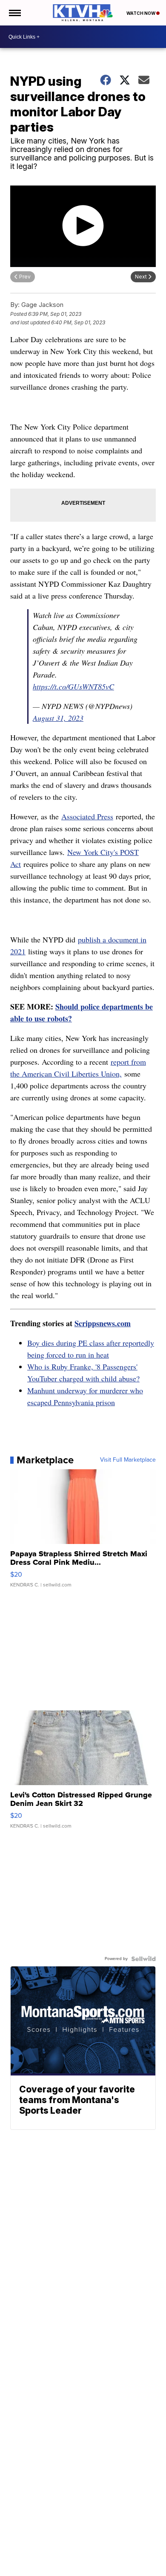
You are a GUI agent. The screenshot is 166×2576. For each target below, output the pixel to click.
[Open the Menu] (14, 13)
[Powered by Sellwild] (143, 1959)
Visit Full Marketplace (128, 1460)
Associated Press (87, 816)
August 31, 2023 (58, 718)
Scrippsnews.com (103, 1323)
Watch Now (141, 13)
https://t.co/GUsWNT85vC (73, 686)
